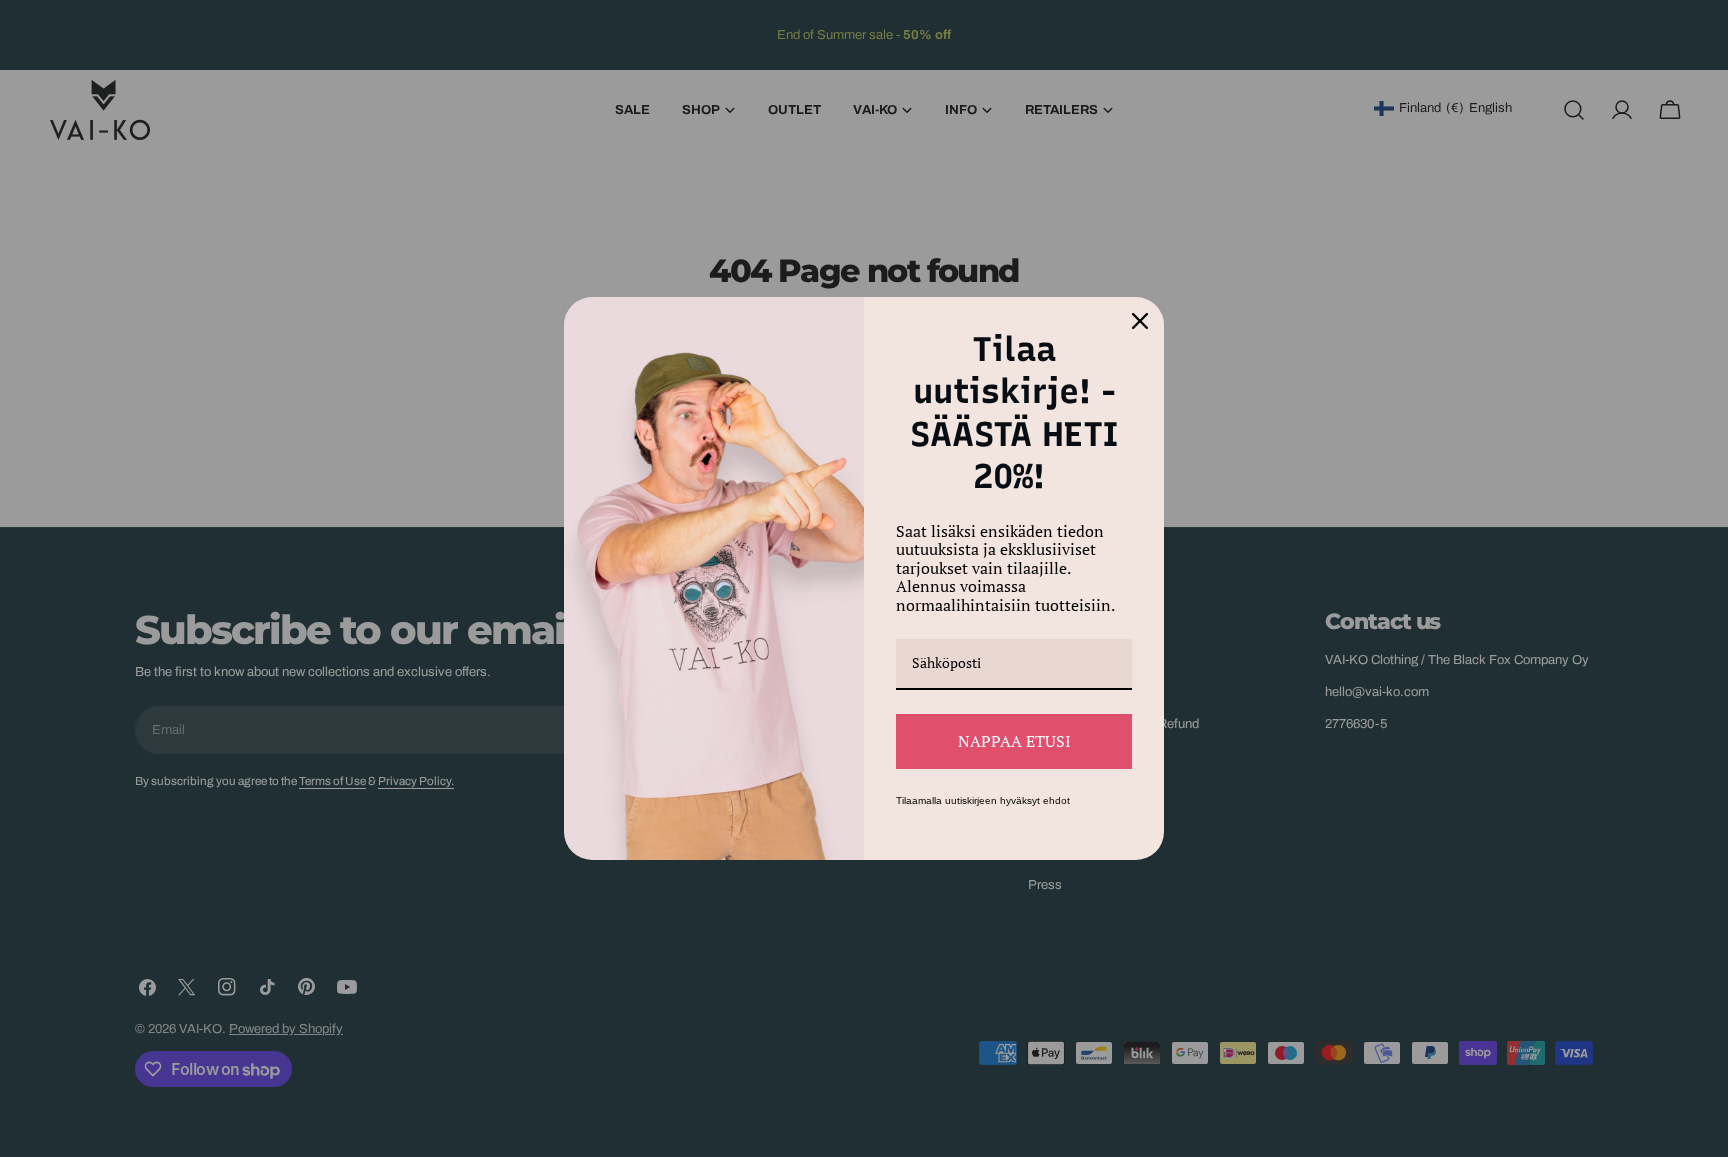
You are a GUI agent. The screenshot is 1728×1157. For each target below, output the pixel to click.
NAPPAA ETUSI (1014, 741)
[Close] (1140, 321)
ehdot (1056, 800)
